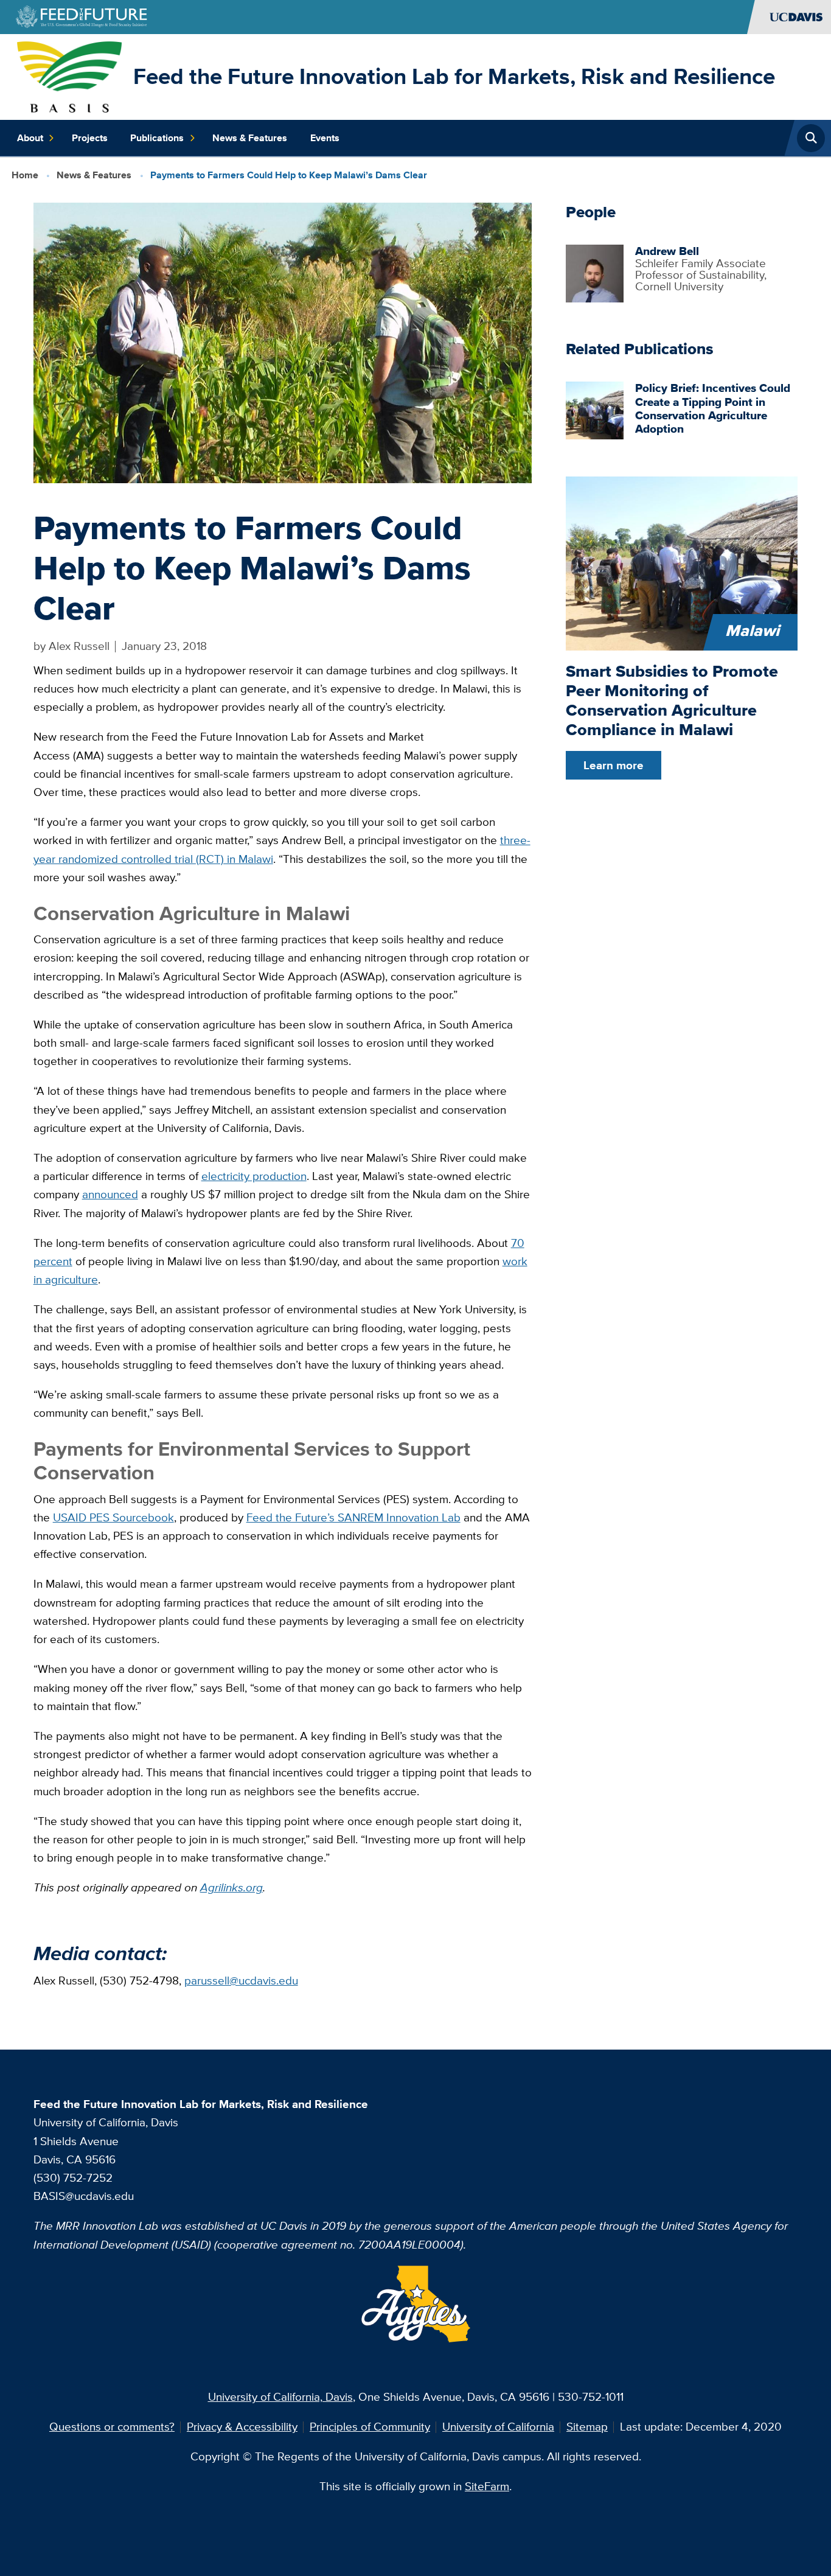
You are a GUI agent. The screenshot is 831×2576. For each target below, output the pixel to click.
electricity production (254, 1176)
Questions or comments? (112, 2427)
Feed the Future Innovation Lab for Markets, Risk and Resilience (454, 76)
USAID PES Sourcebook (113, 1517)
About (30, 138)
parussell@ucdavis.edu (241, 1981)
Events (325, 138)
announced (110, 1194)
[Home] (69, 76)
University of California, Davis (280, 2397)
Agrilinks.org (231, 1887)
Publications (157, 138)
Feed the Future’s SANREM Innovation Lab (353, 1517)
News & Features (250, 138)
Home (25, 175)
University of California (498, 2427)
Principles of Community (370, 2427)
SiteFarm (487, 2486)
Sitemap (587, 2427)
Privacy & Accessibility (242, 2427)
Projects (90, 138)
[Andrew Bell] (595, 272)
